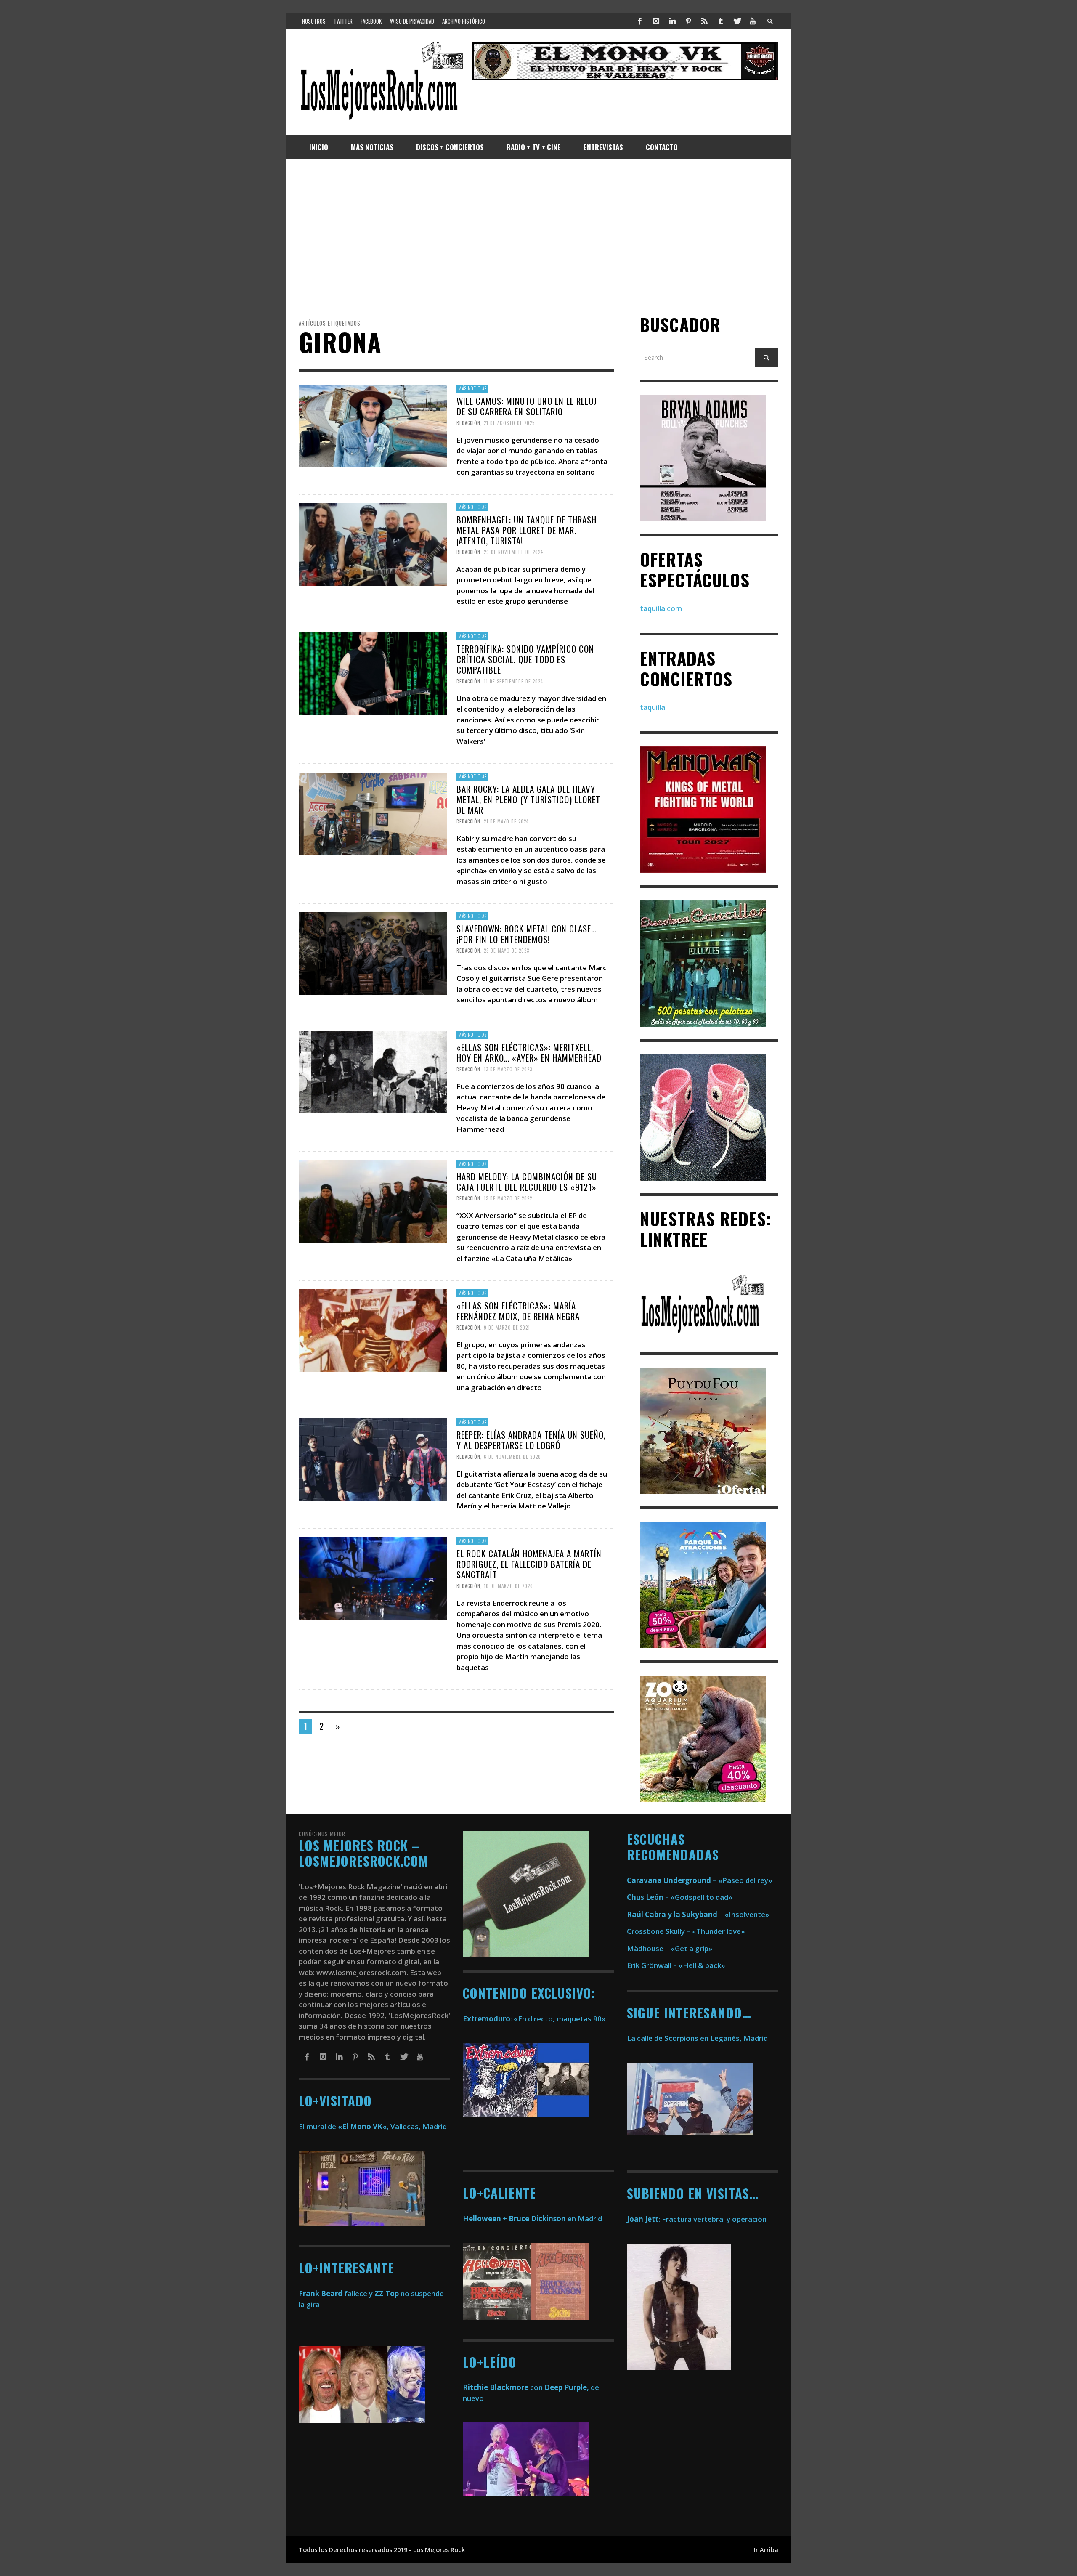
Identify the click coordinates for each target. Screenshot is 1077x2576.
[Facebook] (640, 21)
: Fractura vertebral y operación (697, 2219)
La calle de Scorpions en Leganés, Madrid (698, 2038)
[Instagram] (656, 21)
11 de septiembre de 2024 (513, 681)
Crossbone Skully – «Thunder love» (686, 1931)
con (503, 2387)
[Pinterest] (688, 21)
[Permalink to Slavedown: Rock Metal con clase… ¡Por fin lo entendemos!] (373, 952)
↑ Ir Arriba (764, 2550)
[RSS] (704, 21)
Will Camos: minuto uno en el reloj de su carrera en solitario (527, 406)
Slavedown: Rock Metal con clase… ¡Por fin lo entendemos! (527, 933)
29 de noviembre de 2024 (513, 552)
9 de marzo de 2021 (507, 1328)
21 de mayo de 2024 (506, 821)
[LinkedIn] (672, 21)
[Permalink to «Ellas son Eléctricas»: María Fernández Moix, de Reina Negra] (373, 1330)
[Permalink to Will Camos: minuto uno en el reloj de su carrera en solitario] (373, 425)
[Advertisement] (538, 236)
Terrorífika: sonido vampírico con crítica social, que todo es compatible (525, 659)
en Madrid (532, 2219)
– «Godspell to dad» (680, 1897)
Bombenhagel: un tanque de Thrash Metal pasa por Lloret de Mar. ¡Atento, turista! (527, 530)
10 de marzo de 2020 (508, 1586)
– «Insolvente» (698, 1914)
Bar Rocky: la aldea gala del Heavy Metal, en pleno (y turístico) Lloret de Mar (528, 799)
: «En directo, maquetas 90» (534, 2019)
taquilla (653, 707)
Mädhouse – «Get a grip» (670, 1948)
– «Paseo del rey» (700, 1880)
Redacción (468, 423)
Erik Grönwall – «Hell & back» (676, 1965)
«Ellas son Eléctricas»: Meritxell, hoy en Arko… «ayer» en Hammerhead (529, 1052)
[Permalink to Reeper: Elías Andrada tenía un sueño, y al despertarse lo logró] (373, 1459)
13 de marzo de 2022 (508, 1198)
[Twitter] (737, 21)
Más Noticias (472, 388)
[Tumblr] (721, 21)
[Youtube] (753, 21)
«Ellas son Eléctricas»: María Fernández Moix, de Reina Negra (518, 1311)
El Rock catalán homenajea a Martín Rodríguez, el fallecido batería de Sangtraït (529, 1564)
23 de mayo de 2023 (507, 951)
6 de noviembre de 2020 (512, 1457)
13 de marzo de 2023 (508, 1069)
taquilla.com (661, 608)
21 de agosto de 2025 (509, 423)
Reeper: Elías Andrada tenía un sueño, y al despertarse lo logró (531, 1440)
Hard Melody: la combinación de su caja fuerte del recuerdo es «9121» (527, 1181)
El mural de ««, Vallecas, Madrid (373, 2126)
